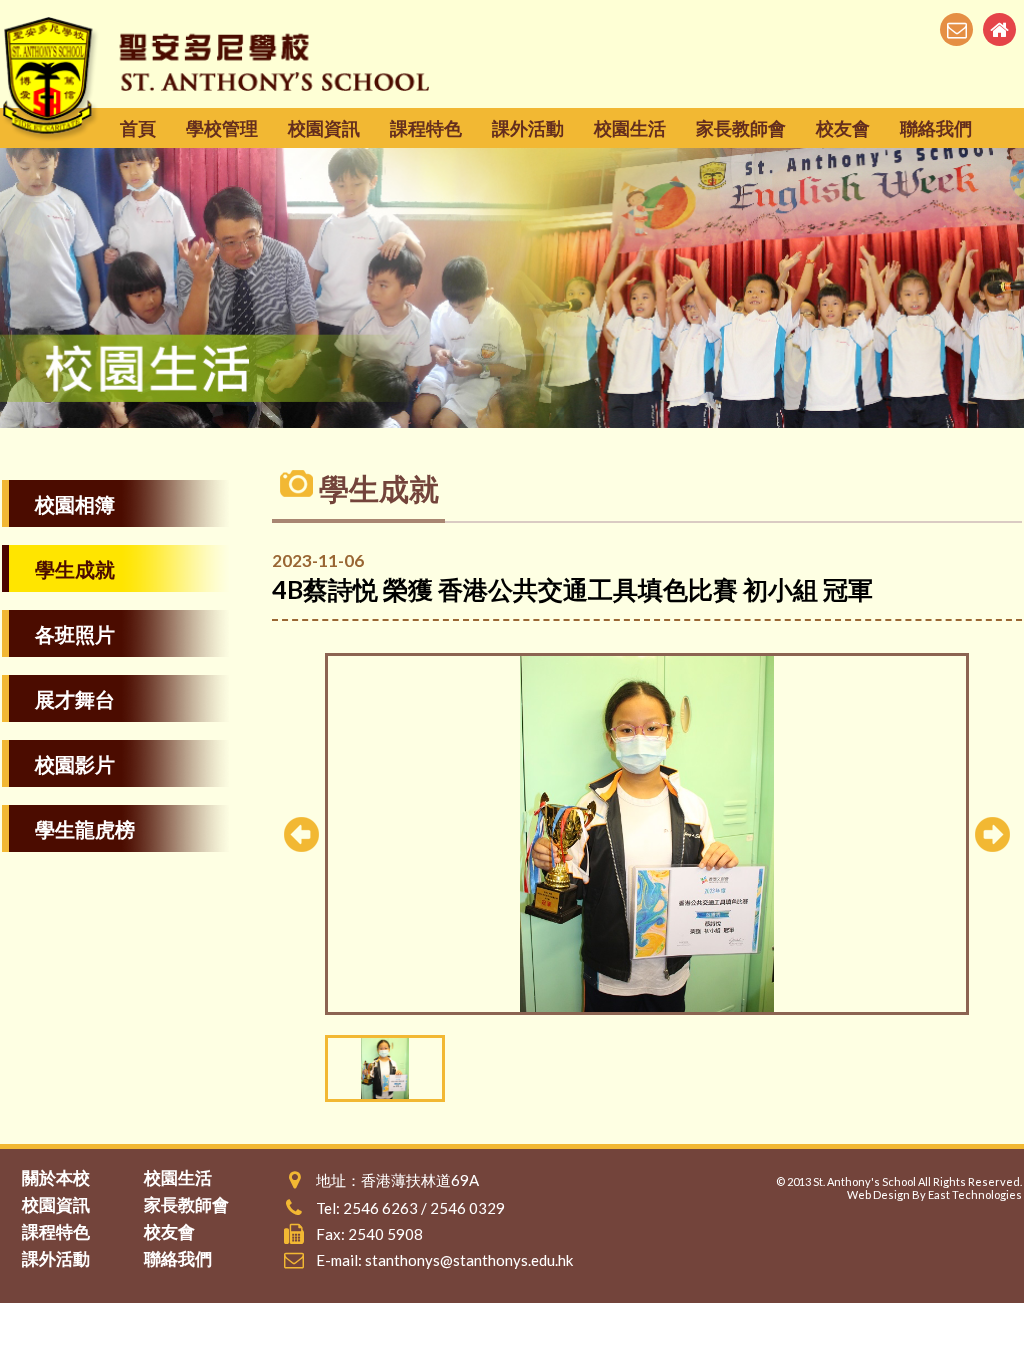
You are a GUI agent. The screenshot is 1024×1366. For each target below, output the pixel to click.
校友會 (843, 128)
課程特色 (426, 128)
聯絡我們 (936, 128)
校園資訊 (324, 128)
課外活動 (528, 128)
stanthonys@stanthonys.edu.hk (469, 1260)
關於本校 (56, 1177)
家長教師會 (741, 128)
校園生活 (630, 128)
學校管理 (222, 128)
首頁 (138, 128)
